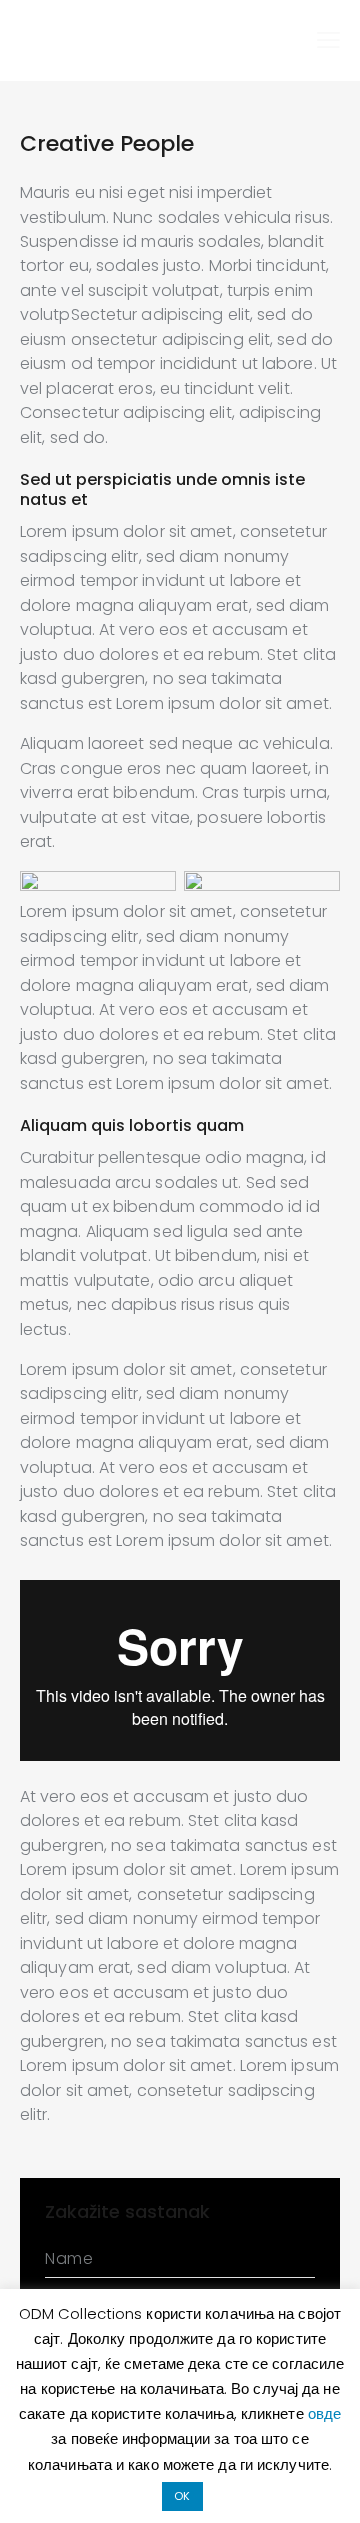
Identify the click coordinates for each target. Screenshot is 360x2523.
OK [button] (182, 2496)
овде (324, 2413)
